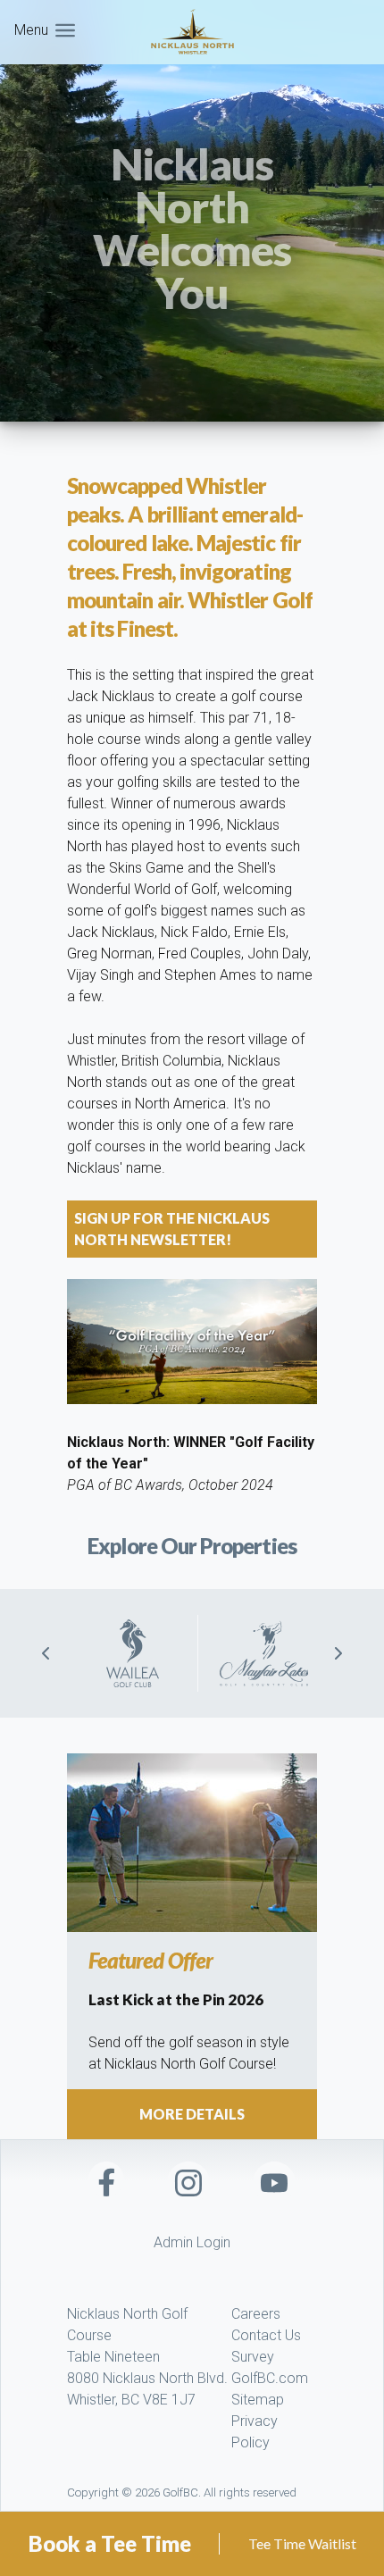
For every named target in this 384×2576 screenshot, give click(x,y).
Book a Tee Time (110, 2543)
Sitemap (258, 2400)
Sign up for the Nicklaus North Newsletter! (172, 1229)
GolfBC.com (270, 2378)
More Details (192, 2114)
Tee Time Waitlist (302, 2543)
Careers (256, 2314)
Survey (253, 2357)
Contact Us (266, 2335)
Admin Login (192, 2242)
